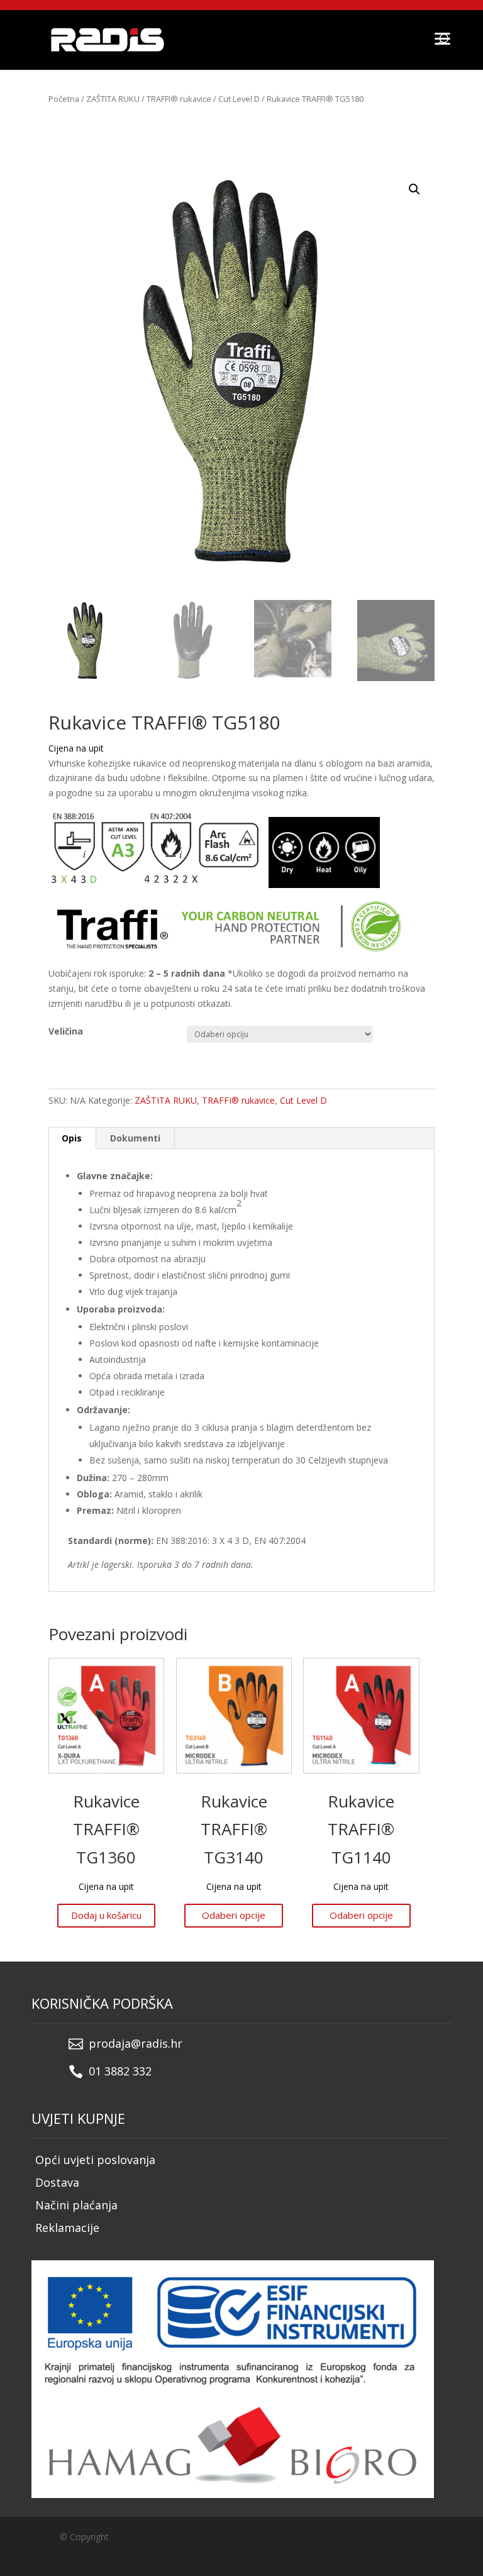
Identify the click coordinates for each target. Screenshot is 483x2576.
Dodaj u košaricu (106, 1915)
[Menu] (442, 38)
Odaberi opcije (234, 1915)
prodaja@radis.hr (136, 2043)
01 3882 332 (120, 2071)
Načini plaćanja (76, 2205)
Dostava (57, 2182)
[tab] (72, 1138)
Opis (72, 1138)
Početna (64, 99)
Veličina (66, 1031)
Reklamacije (67, 2228)
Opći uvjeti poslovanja (95, 2160)
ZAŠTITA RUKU (113, 99)
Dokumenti (135, 1138)
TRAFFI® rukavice (179, 99)
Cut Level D (239, 99)
